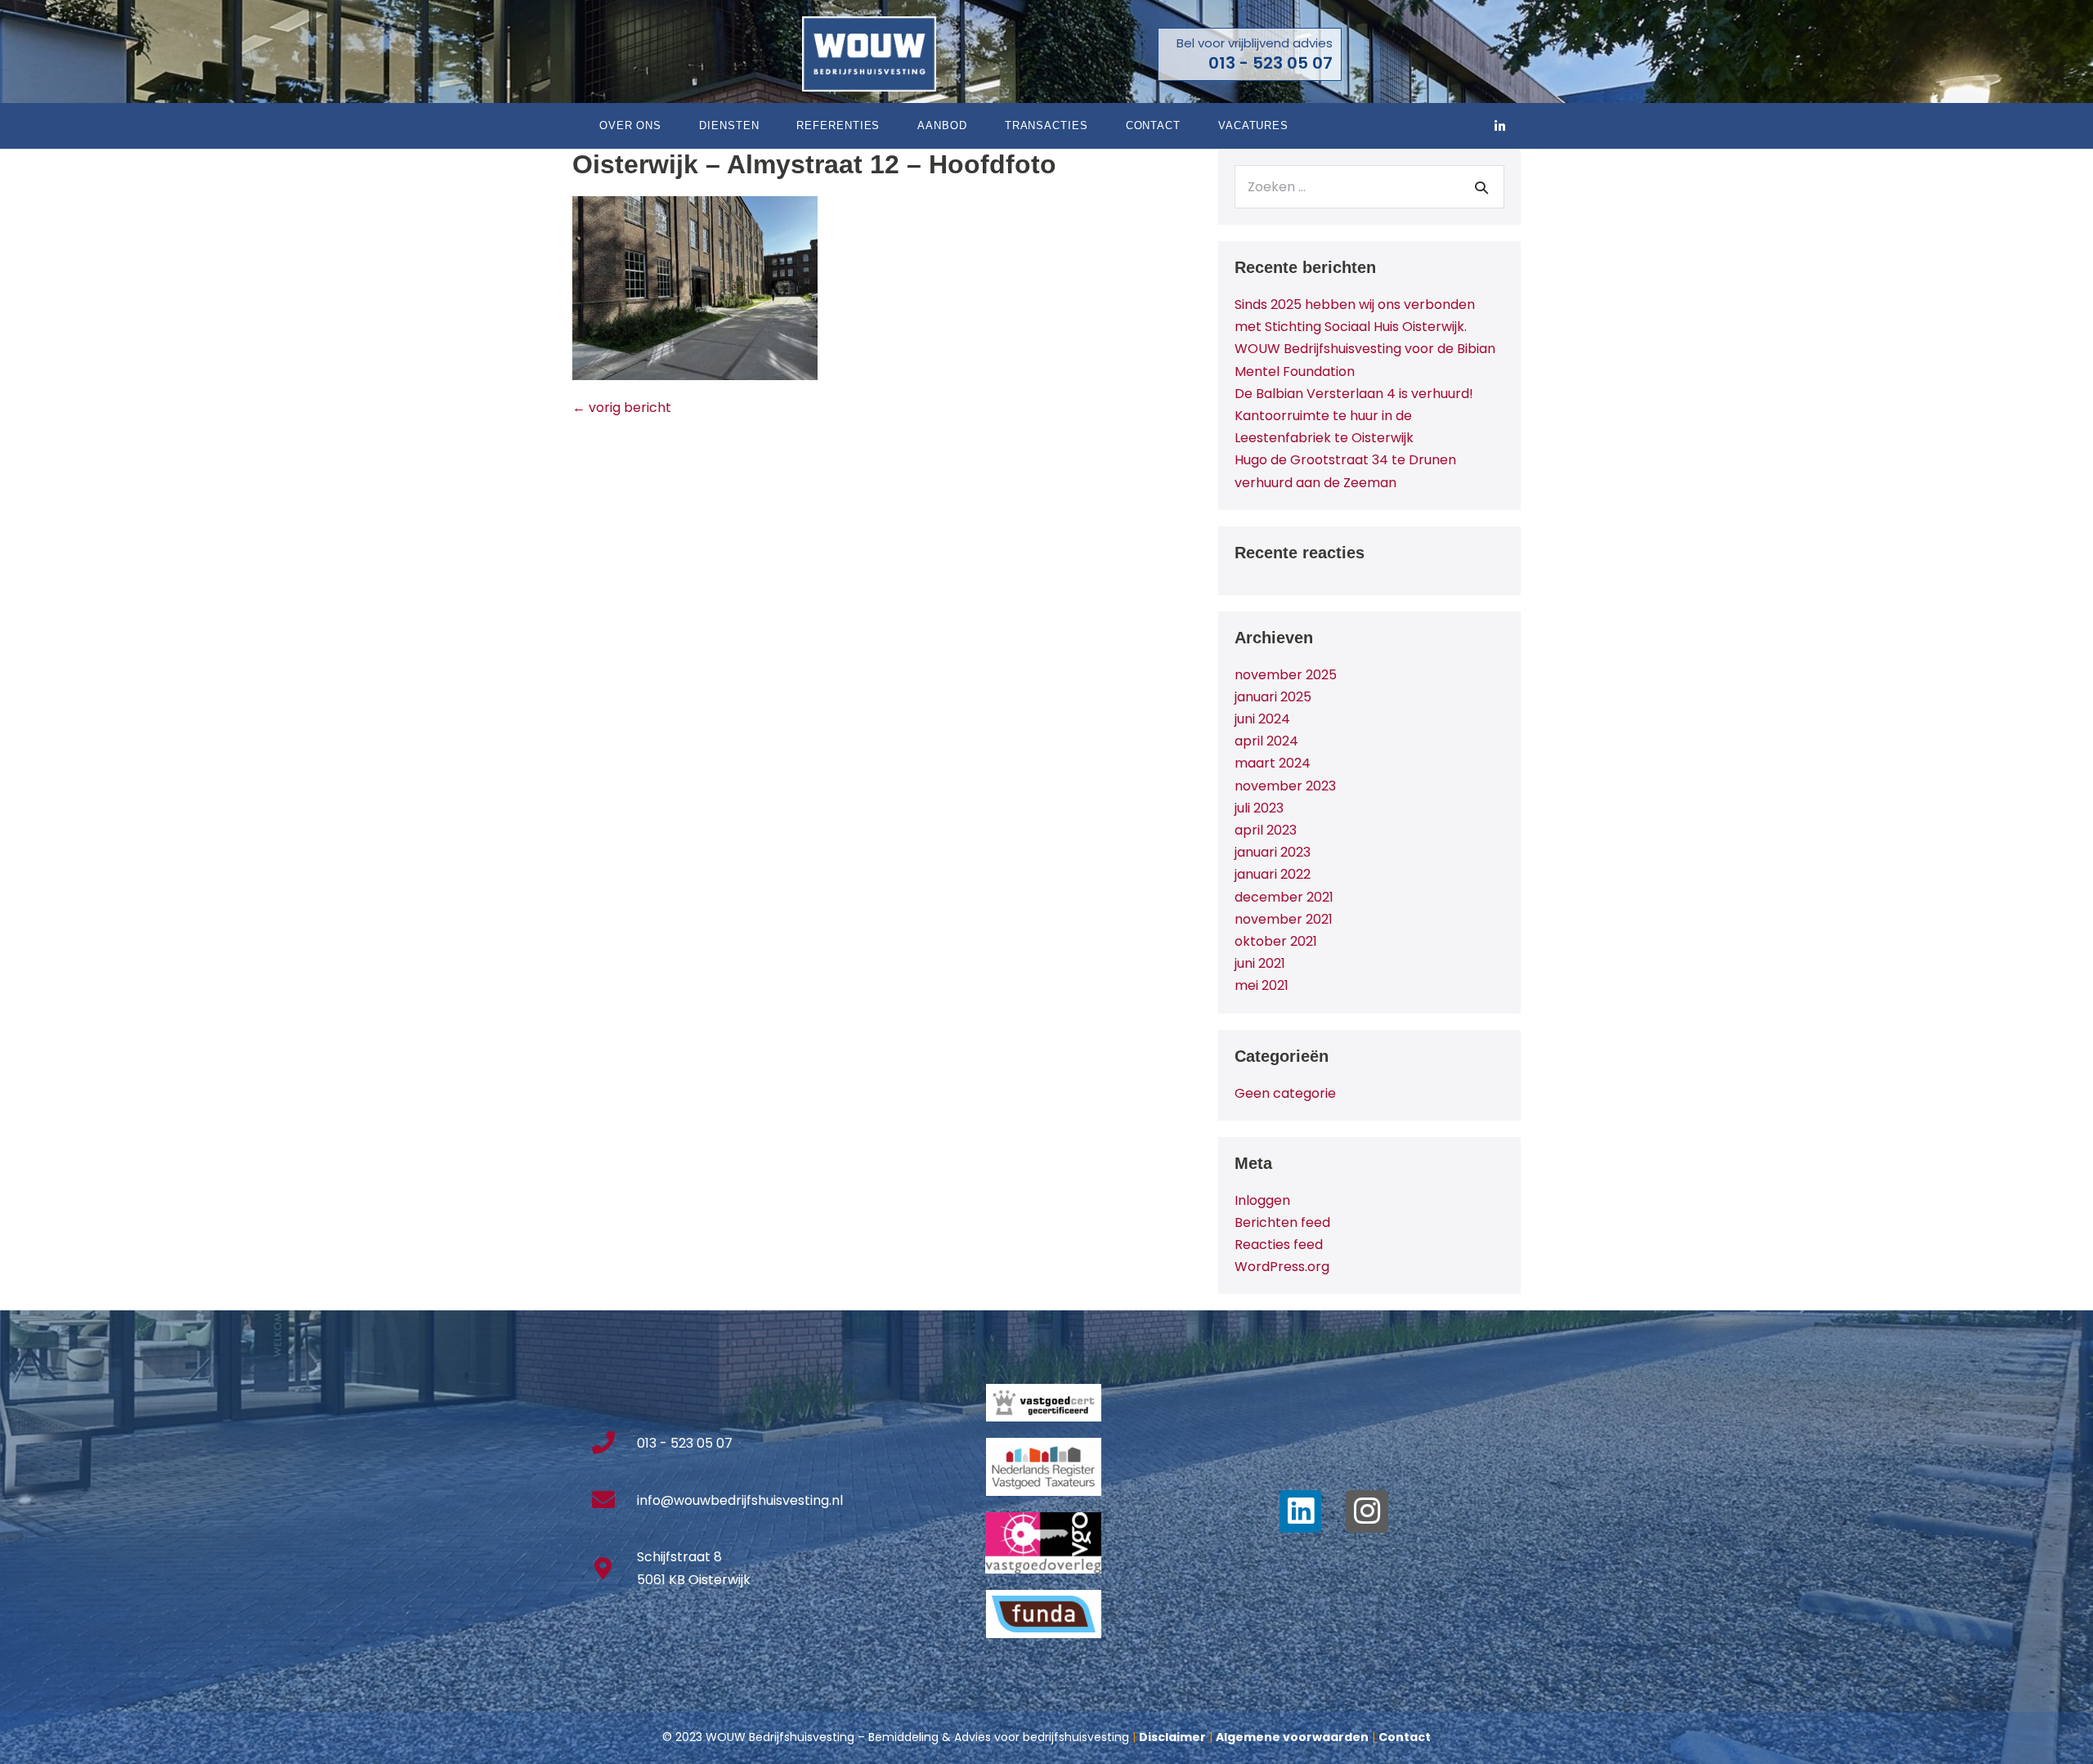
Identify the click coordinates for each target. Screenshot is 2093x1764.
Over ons (630, 125)
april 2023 (1266, 830)
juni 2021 (1260, 963)
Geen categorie (1285, 1093)
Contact (1153, 125)
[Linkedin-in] (1500, 126)
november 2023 (1285, 786)
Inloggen (1262, 1200)
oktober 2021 (1276, 941)
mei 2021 (1262, 985)
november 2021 (1284, 919)
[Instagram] (1367, 1511)
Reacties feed (1279, 1245)
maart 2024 (1273, 763)
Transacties (1046, 125)
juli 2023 (1259, 808)
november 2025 (1286, 675)
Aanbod (942, 125)
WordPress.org (1282, 1267)
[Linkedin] (1301, 1511)
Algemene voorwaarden (1292, 1737)
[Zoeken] (1481, 187)
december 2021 (1284, 897)
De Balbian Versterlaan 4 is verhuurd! (1354, 394)
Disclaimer (1172, 1737)
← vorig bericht (622, 407)
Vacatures (1253, 125)
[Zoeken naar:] (1369, 187)
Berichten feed (1282, 1222)
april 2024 (1266, 741)
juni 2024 (1262, 719)
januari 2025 (1273, 697)
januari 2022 (1273, 874)
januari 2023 (1273, 852)
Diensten (729, 125)
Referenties (838, 125)
